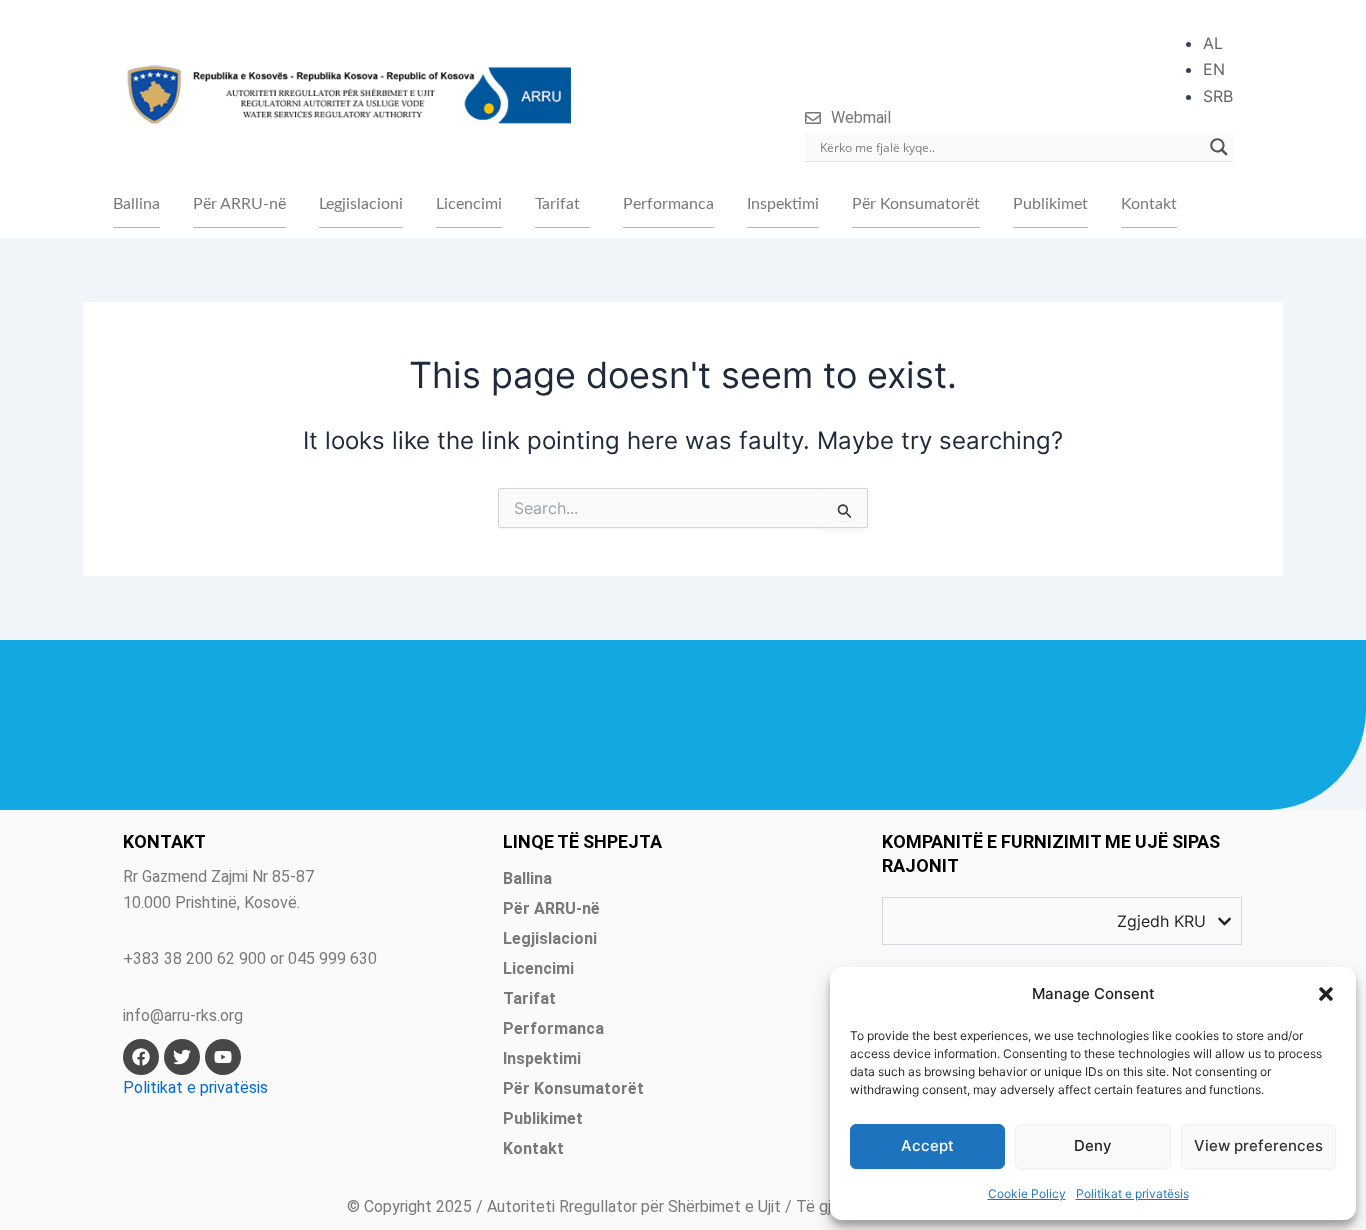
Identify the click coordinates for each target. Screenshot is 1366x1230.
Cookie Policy (1027, 1193)
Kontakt (1149, 204)
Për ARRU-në (239, 204)
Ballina (136, 204)
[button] (1326, 994)
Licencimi (469, 204)
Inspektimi (783, 204)
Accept (927, 1145)
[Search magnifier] (1219, 147)
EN (1214, 69)
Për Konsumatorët (916, 204)
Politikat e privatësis (1132, 1193)
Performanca (668, 204)
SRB (1218, 96)
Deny (1093, 1145)
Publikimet (1050, 204)
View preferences (1258, 1145)
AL (1213, 43)
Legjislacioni (361, 204)
